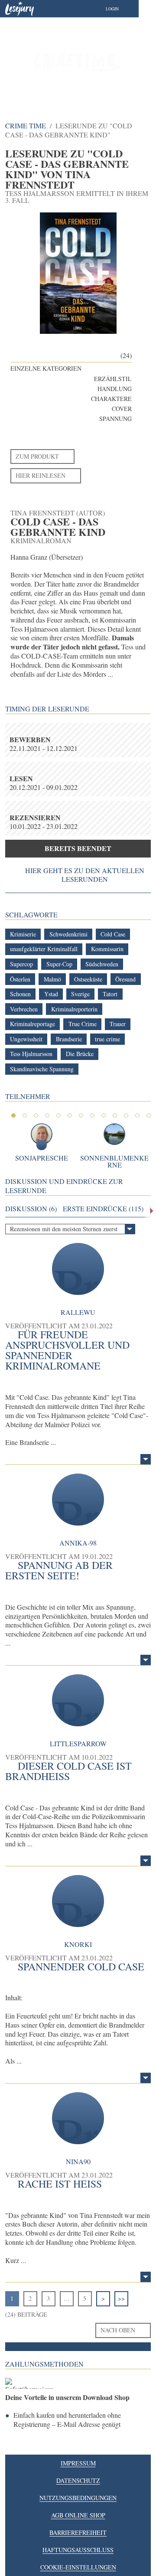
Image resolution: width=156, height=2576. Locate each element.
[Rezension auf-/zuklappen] (146, 1459)
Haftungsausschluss (78, 2550)
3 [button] (36, 1115)
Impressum (78, 2463)
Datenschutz (78, 2480)
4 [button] (47, 1115)
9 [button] (104, 1115)
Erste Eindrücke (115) (103, 1209)
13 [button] (149, 1115)
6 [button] (70, 1115)
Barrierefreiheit (78, 2532)
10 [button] (115, 1115)
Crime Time (26, 126)
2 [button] (25, 1115)
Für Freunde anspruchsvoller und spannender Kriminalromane (67, 1350)
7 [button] (81, 1115)
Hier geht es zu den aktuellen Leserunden (85, 875)
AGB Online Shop (78, 2515)
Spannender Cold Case (81, 1966)
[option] (78, 61)
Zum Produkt (37, 456)
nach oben (118, 2330)
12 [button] (137, 1115)
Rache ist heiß (60, 2184)
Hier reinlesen (41, 475)
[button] (121, 9)
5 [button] (58, 1115)
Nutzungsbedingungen (78, 2498)
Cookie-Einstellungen (78, 2567)
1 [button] (13, 1115)
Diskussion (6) (31, 1209)
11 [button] (126, 1115)
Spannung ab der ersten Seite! (59, 1570)
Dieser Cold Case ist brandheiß (68, 1771)
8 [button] (92, 1115)
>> (121, 2298)
